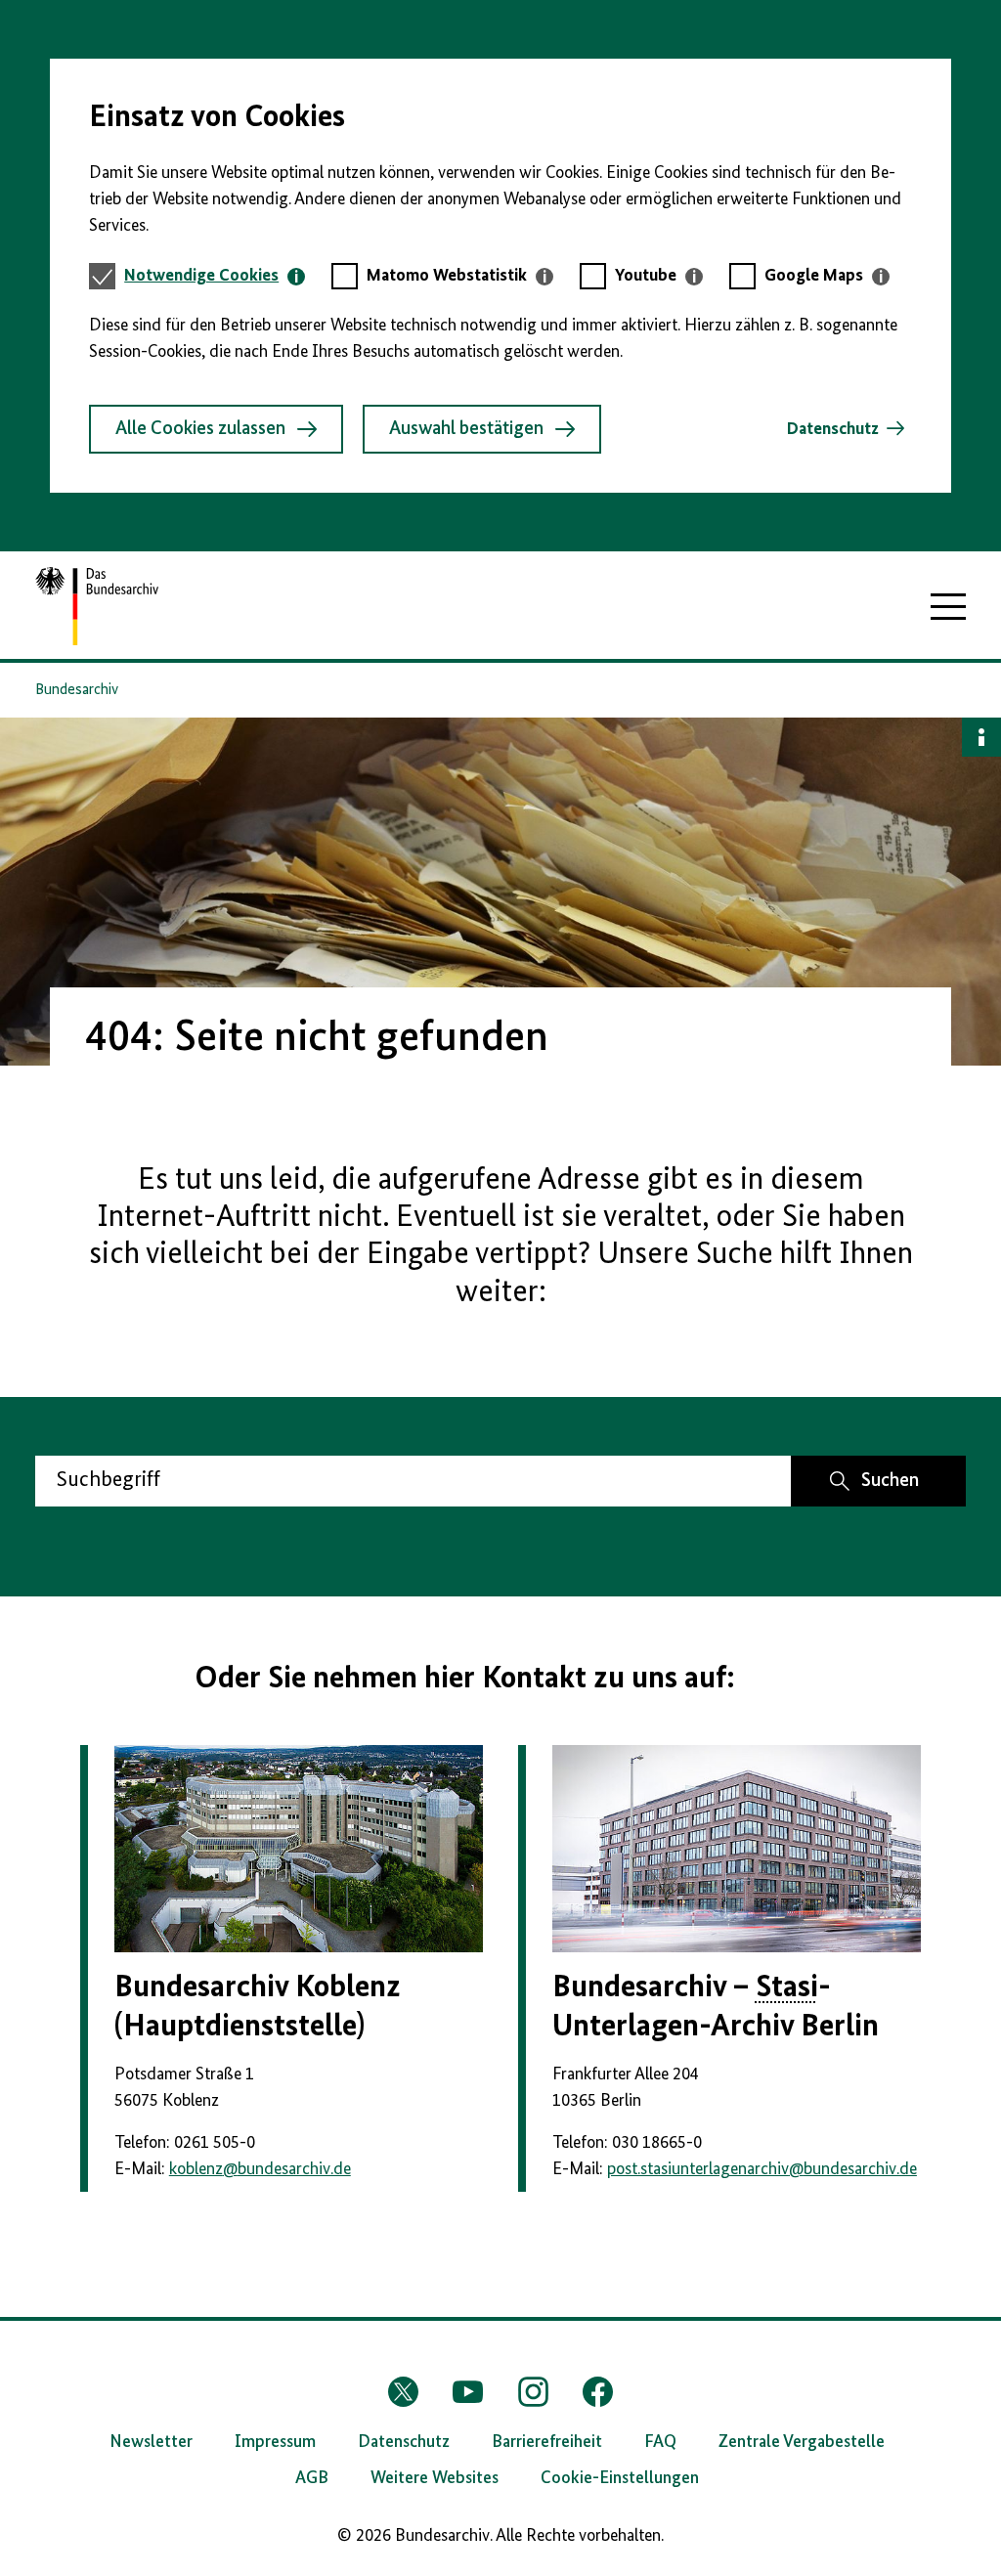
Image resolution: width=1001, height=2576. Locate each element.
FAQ (660, 2442)
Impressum (275, 2442)
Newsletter (151, 2442)
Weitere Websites (435, 2478)
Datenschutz (833, 429)
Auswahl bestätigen (466, 429)
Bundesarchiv (77, 690)
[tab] (215, 276)
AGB (312, 2478)
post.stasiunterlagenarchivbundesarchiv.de (762, 2169)
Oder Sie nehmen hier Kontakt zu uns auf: (465, 1679)
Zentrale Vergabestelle (802, 2442)
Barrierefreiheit (547, 2442)
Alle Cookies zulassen (200, 429)
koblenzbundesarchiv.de (260, 2169)
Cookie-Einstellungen (620, 2478)
